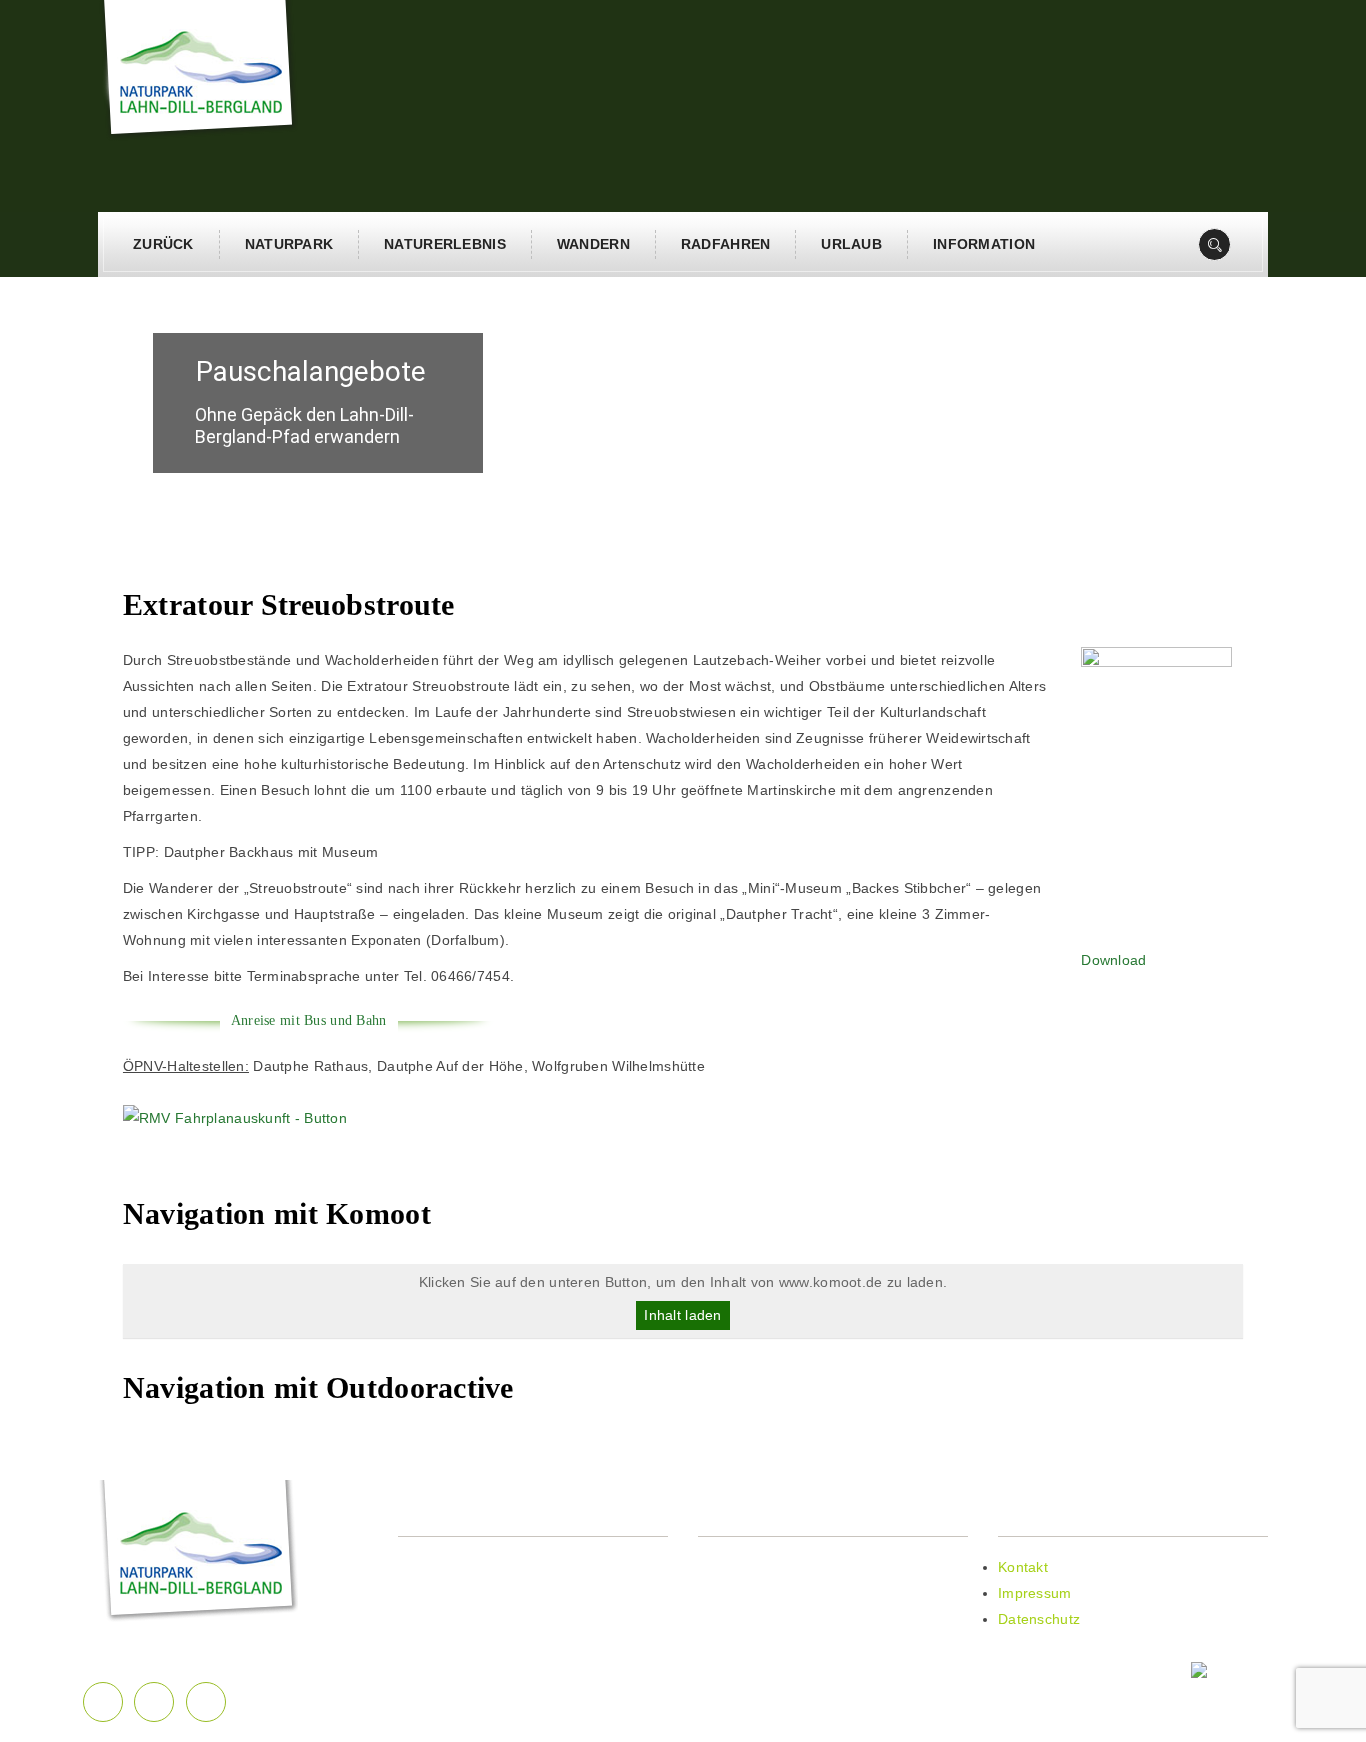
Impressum (1035, 1593)
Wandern (593, 244)
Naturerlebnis (445, 244)
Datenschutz (1039, 1619)
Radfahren (726, 244)
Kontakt (1023, 1567)
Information (984, 244)
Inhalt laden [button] (682, 1315)
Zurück (163, 244)
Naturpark (289, 244)
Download (1113, 960)
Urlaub (851, 244)
